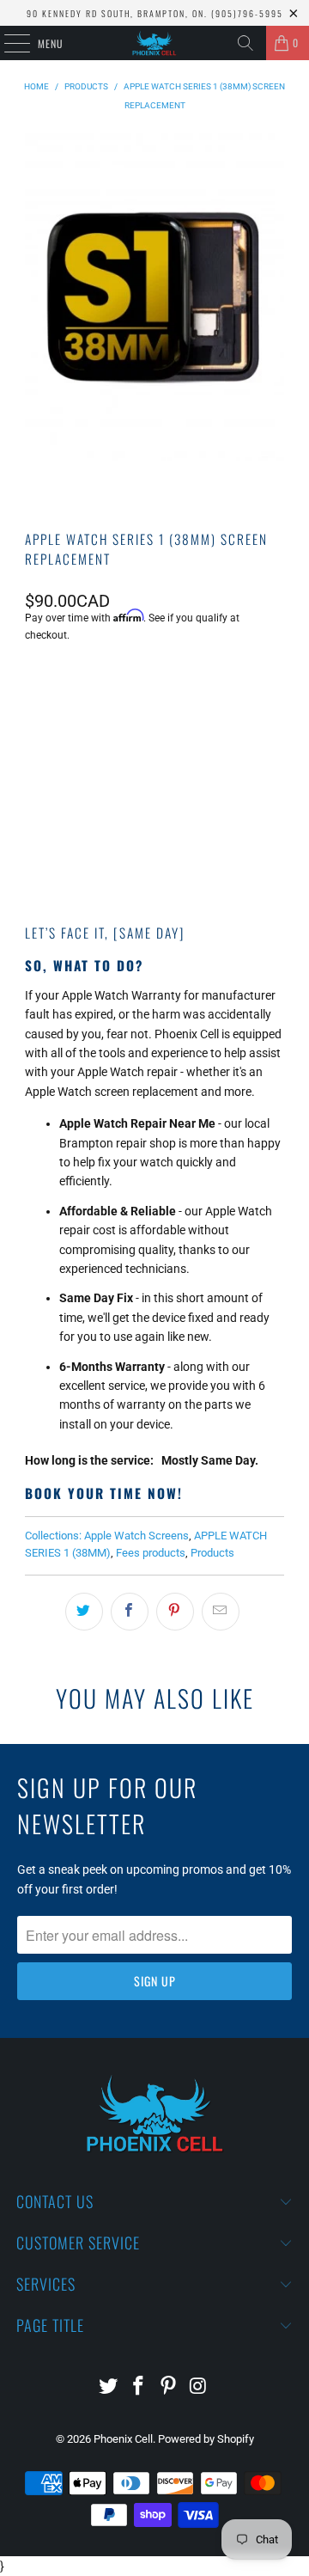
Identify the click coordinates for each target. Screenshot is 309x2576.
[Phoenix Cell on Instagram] (198, 2387)
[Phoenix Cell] (154, 43)
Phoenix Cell (123, 2439)
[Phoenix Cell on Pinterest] (169, 2387)
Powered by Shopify (206, 2439)
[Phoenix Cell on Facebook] (139, 2387)
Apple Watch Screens (136, 1536)
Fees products (151, 1553)
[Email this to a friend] (221, 1612)
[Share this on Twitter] (84, 1612)
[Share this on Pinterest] (175, 1612)
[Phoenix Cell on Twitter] (109, 2387)
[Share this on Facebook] (130, 1612)
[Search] (245, 43)
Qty (33, 681)
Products (212, 1553)
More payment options (154, 849)
